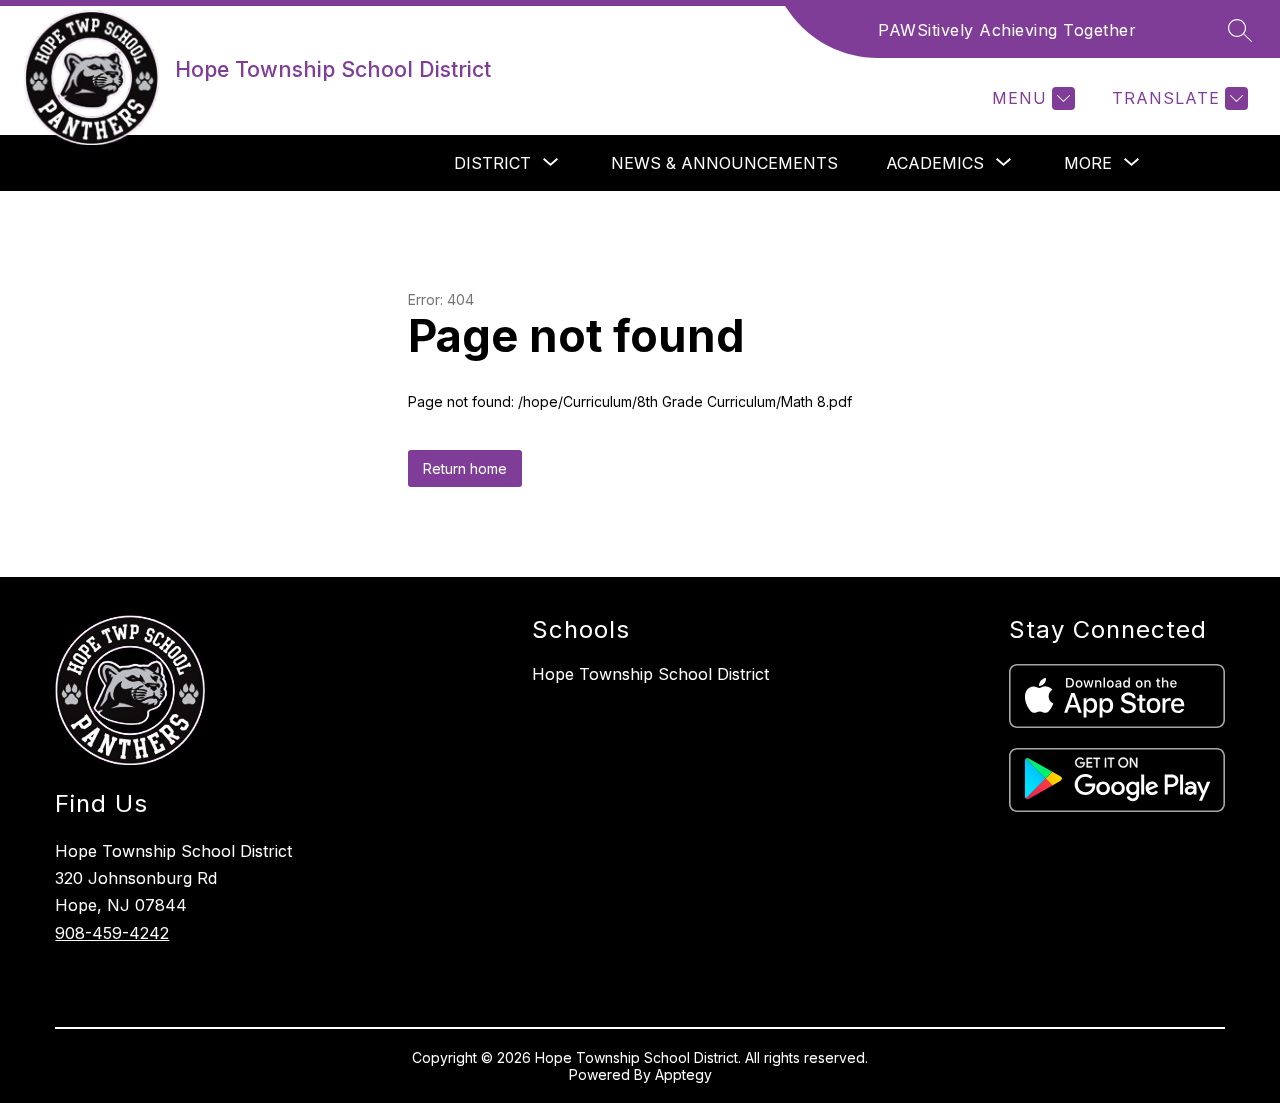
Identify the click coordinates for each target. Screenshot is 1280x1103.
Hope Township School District (650, 674)
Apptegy (683, 1074)
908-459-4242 (112, 933)
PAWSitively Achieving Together (1007, 30)
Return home (465, 468)
